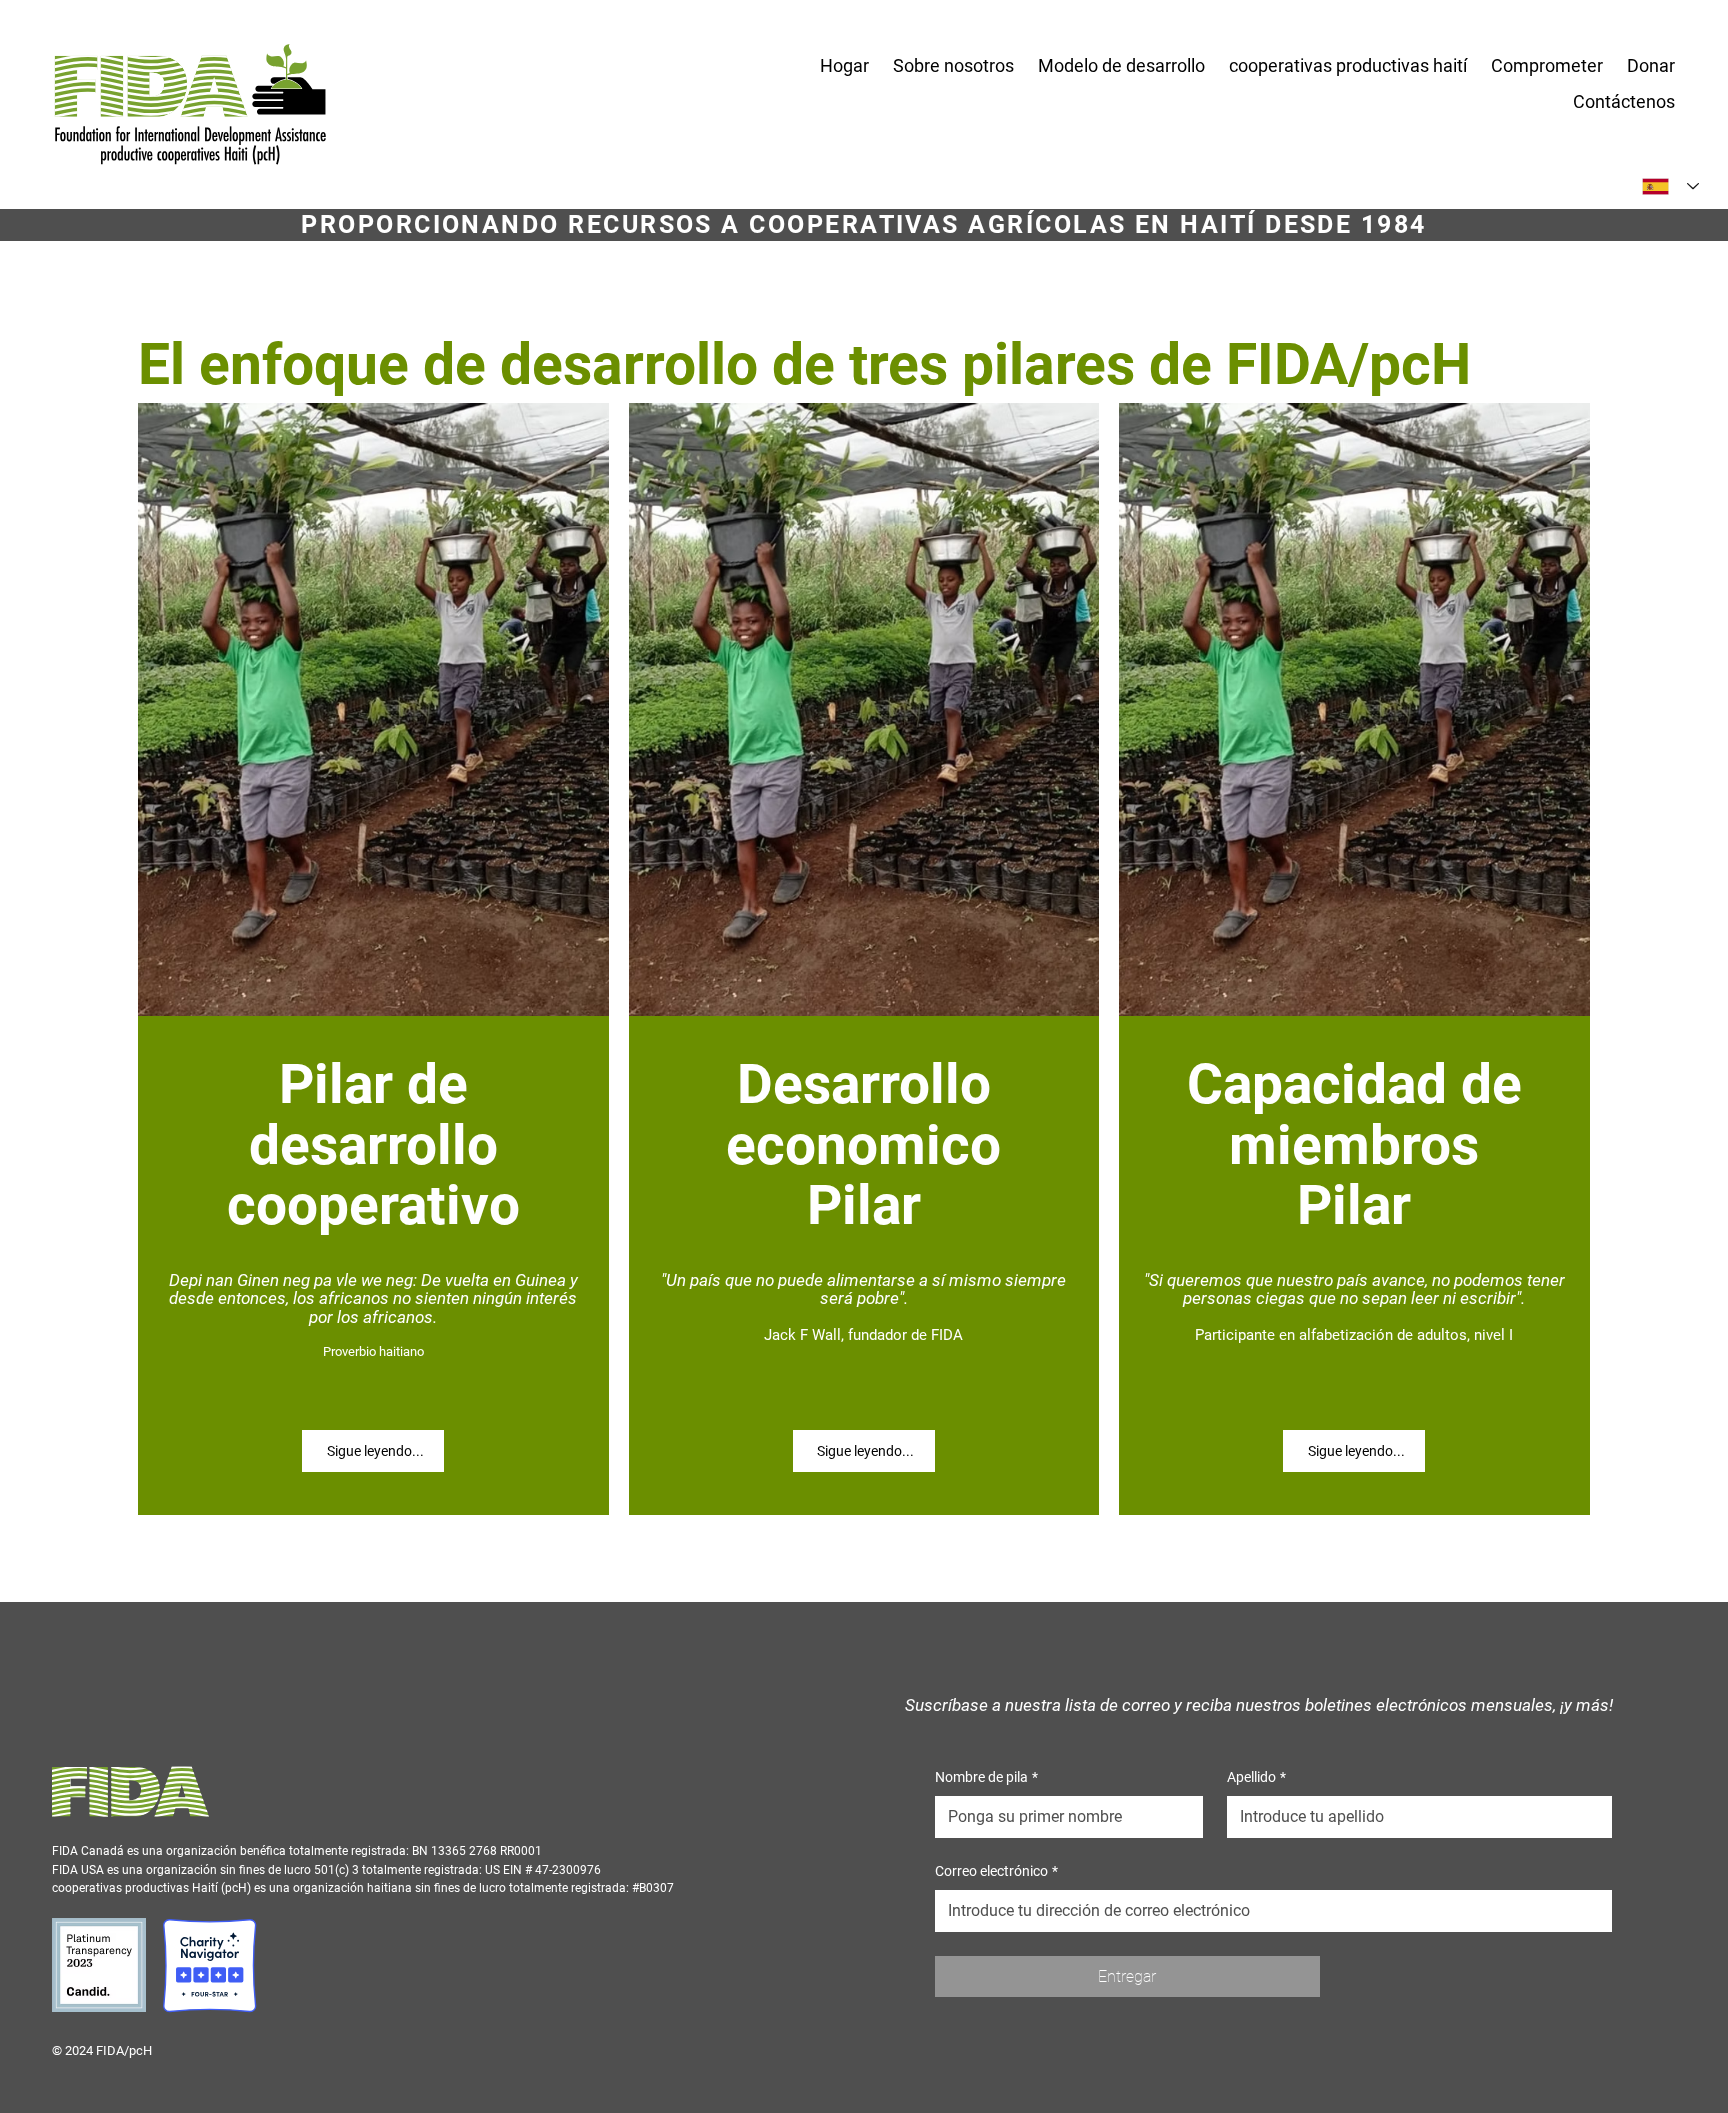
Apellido (1256, 1777)
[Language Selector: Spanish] (1670, 186)
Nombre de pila (986, 1777)
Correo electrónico (996, 1871)
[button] (953, 66)
